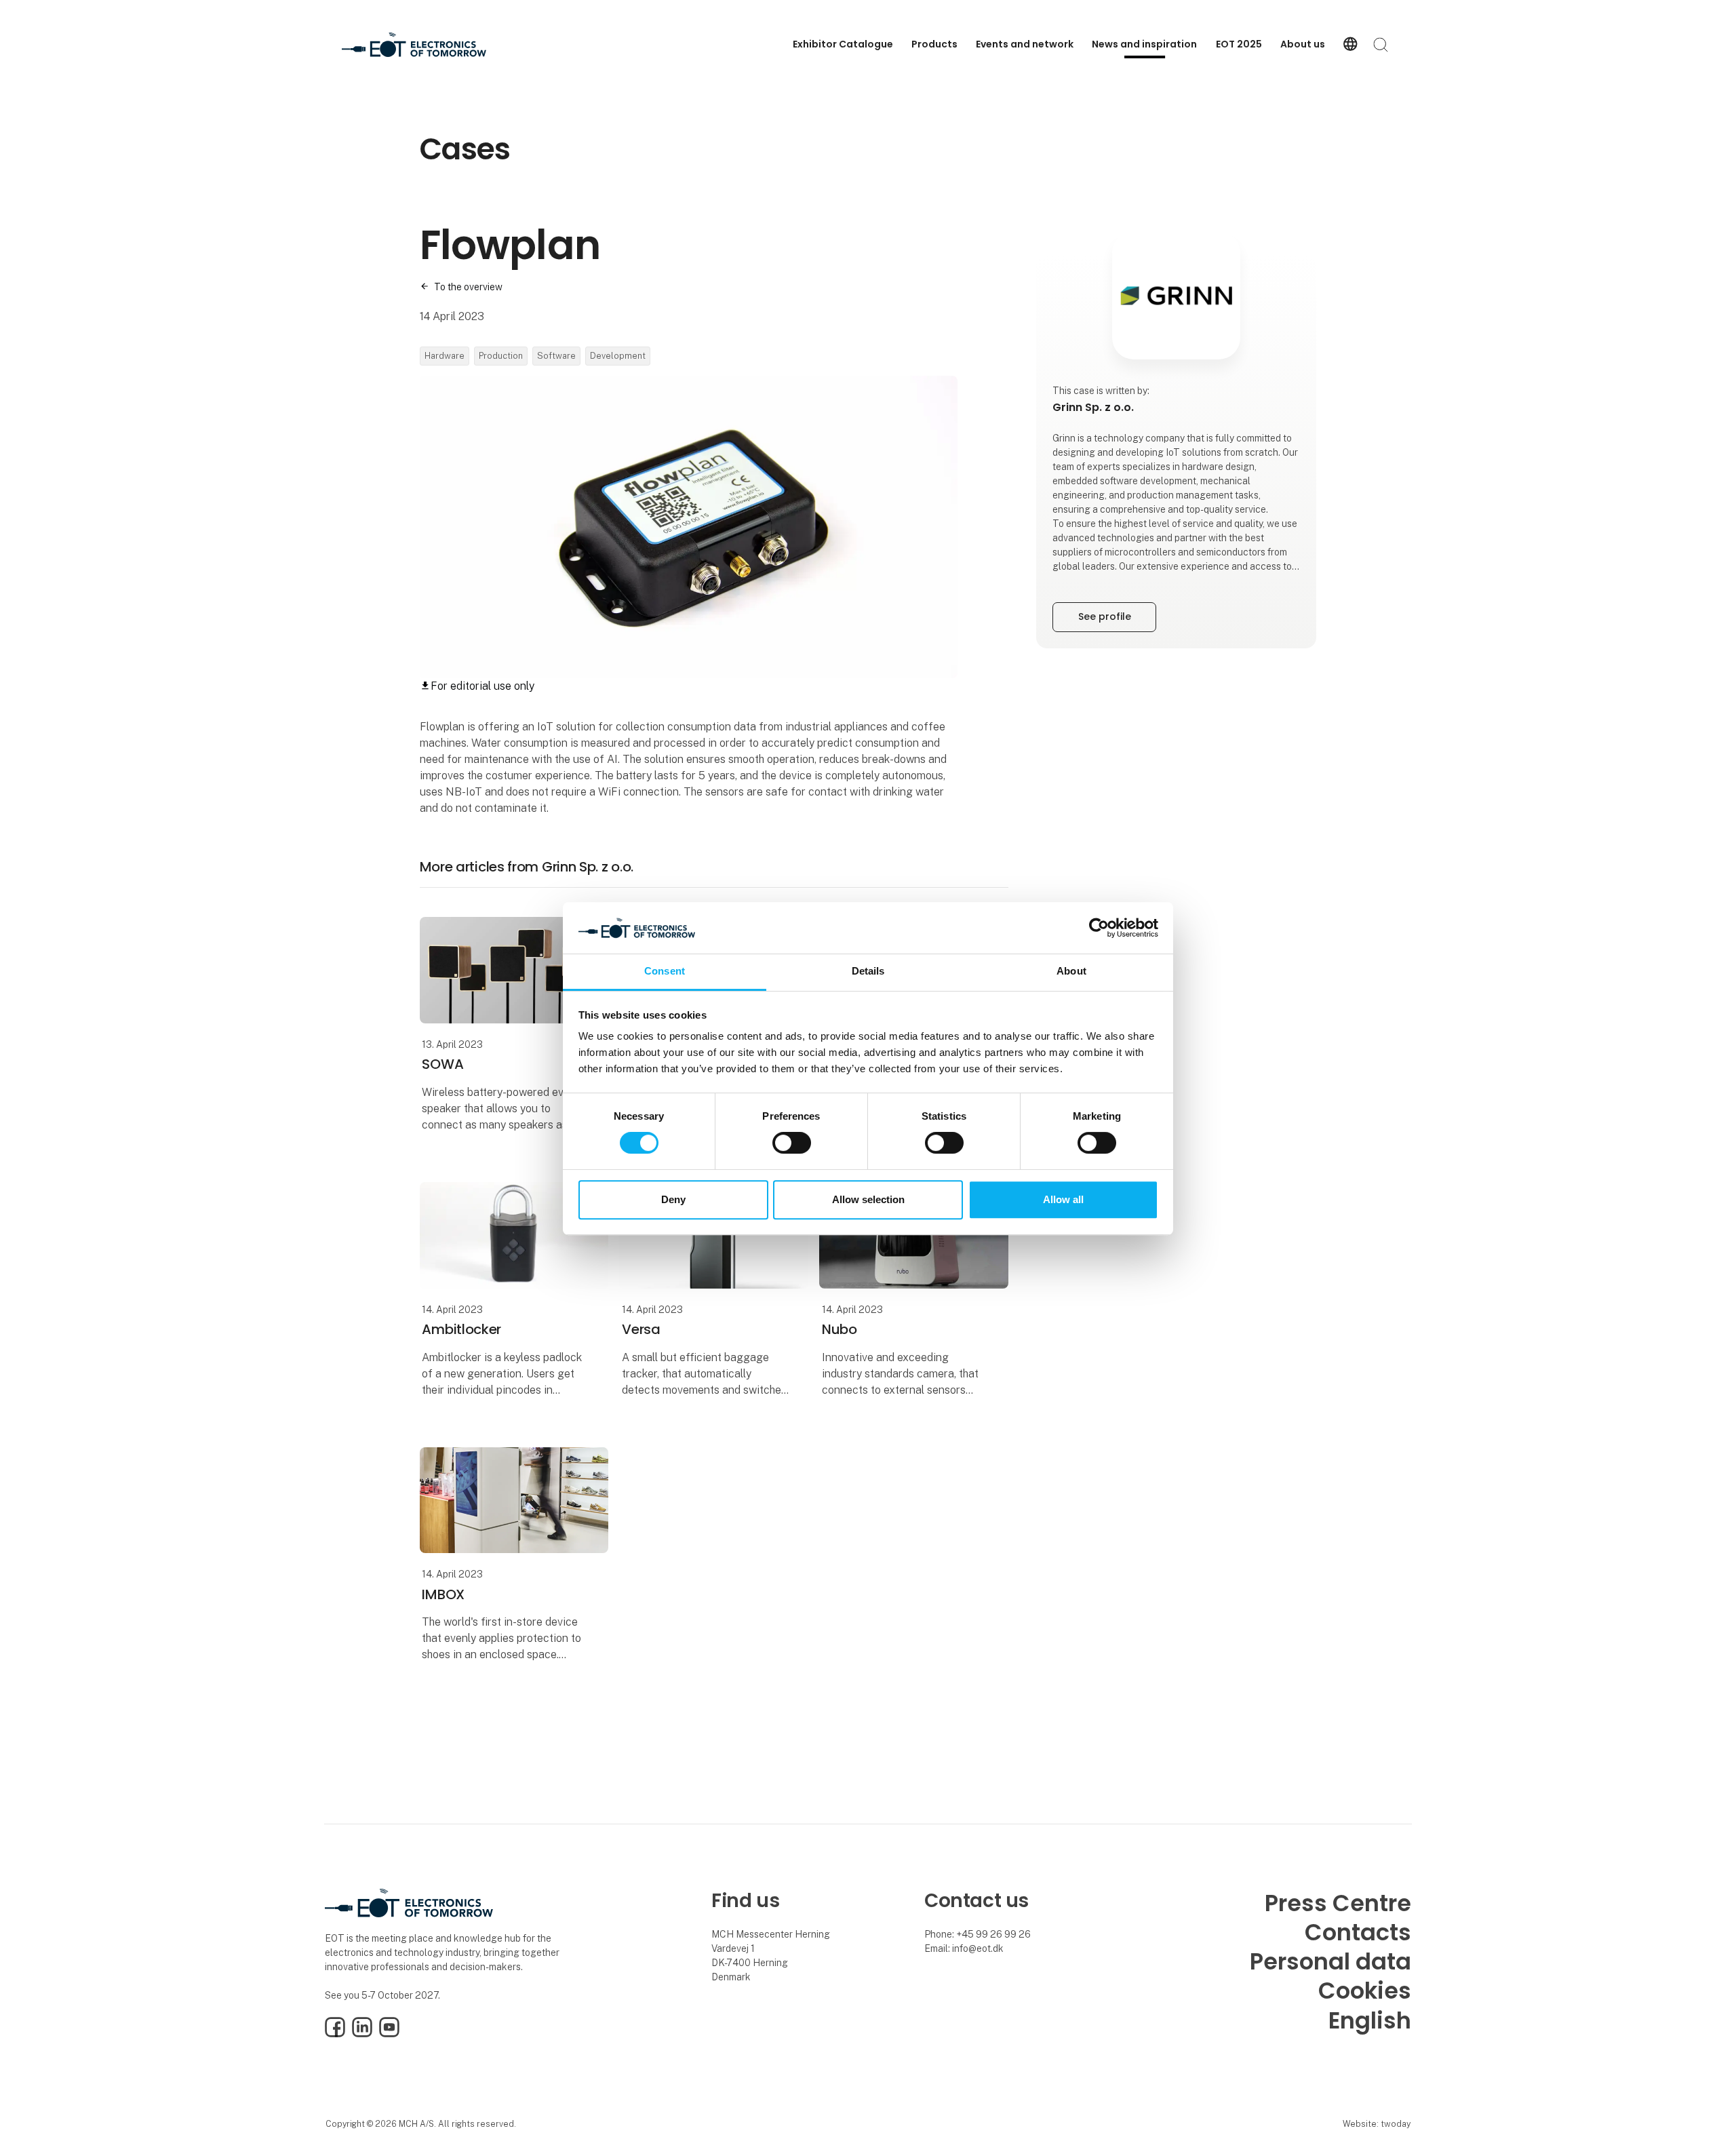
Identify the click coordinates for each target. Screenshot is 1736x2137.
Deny (673, 1199)
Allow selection (868, 1199)
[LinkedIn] (362, 2034)
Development (618, 356)
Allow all (1063, 1199)
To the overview (468, 287)
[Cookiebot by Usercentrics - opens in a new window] (1099, 928)
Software (556, 356)
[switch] (792, 1143)
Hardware (445, 356)
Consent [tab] (665, 972)
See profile (1105, 616)
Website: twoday (1377, 2124)
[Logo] (414, 45)
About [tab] (1071, 972)
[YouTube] (389, 2034)
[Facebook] (335, 2034)
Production (501, 356)
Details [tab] (868, 972)
